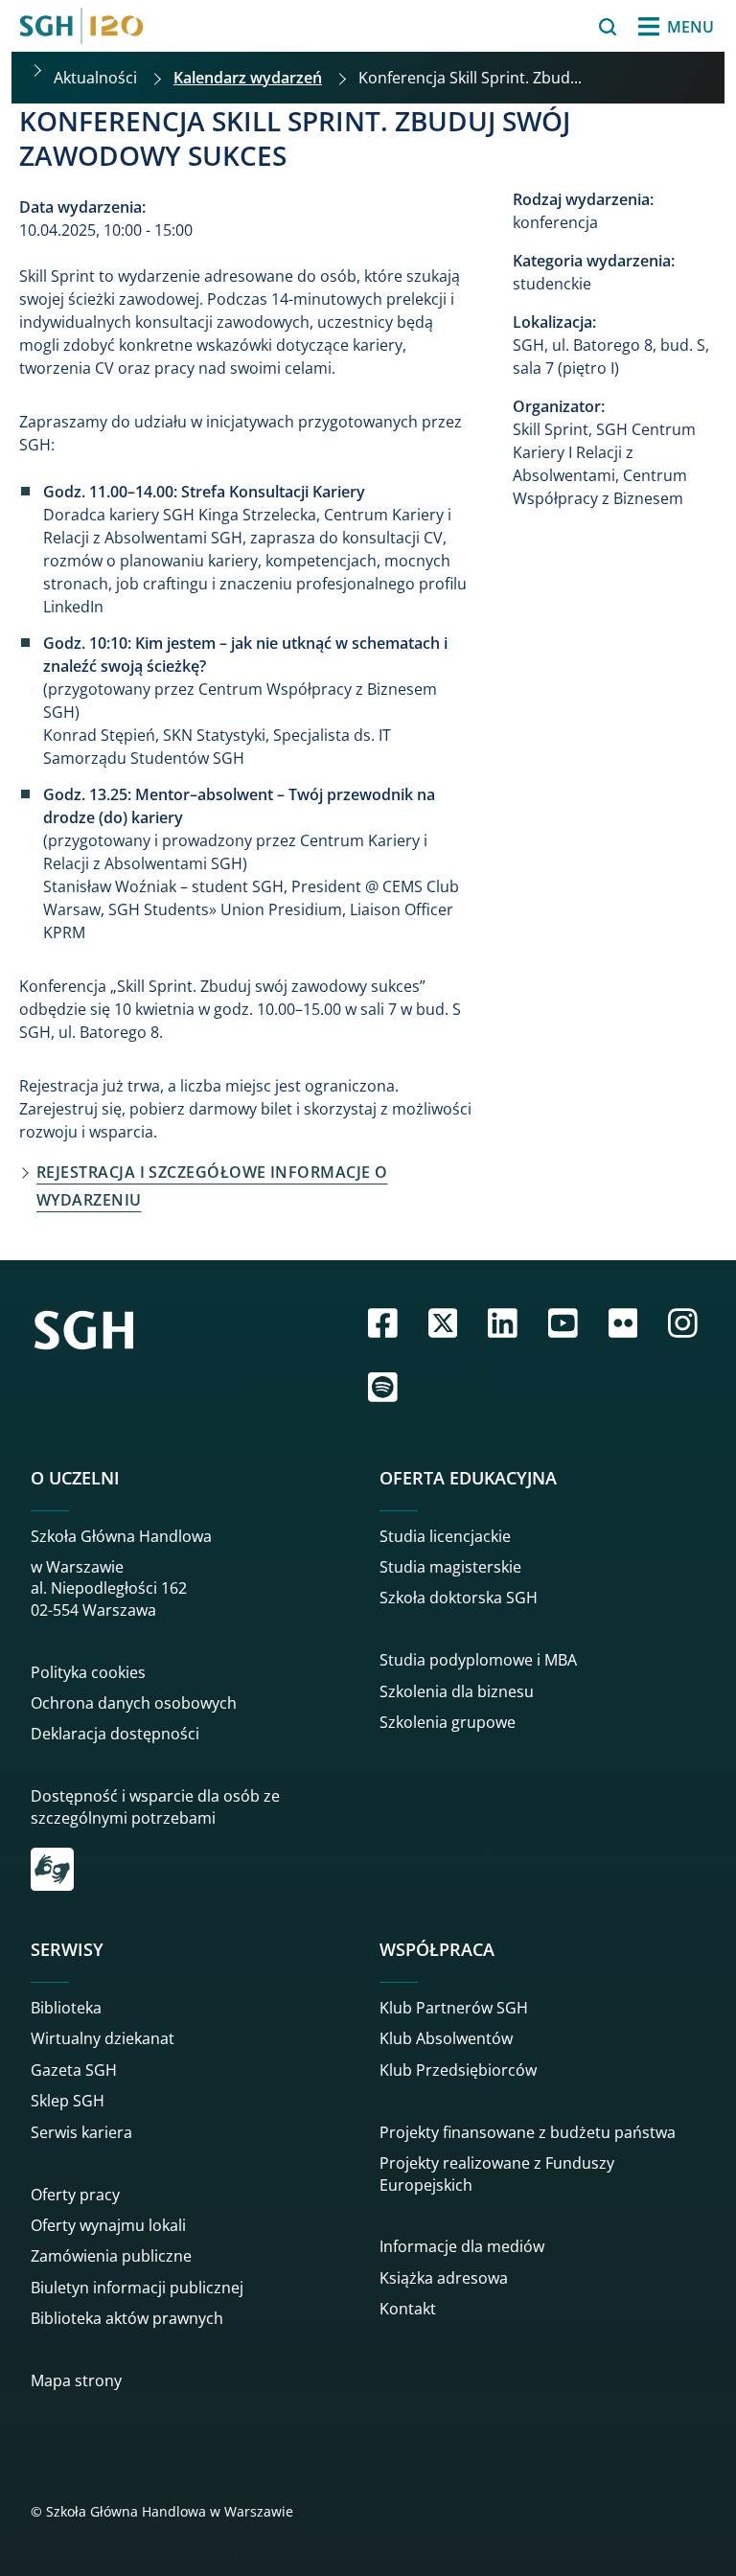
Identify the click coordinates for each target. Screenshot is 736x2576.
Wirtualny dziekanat (103, 2038)
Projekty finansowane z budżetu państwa (528, 2132)
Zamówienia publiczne (111, 2256)
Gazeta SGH (74, 2070)
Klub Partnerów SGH (454, 2008)
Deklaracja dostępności (115, 1734)
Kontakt (408, 2309)
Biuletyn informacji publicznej (137, 2288)
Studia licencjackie (445, 1536)
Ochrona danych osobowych (134, 1703)
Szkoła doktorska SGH (459, 1598)
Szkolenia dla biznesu (457, 1691)
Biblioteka (66, 2008)
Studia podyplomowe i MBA (478, 1660)
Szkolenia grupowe (448, 1722)
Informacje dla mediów (462, 2246)
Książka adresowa (444, 2278)
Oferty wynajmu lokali (108, 2225)
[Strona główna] (81, 26)
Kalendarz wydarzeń (248, 78)
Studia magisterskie (450, 1567)
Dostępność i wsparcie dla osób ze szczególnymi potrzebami (155, 1806)
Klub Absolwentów (446, 2038)
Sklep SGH (68, 2101)
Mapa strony (76, 2380)
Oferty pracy (75, 2195)
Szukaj (559, 27)
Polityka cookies (88, 1672)
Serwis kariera (81, 2132)
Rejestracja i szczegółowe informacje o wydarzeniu (212, 1186)
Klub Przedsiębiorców (458, 2070)
